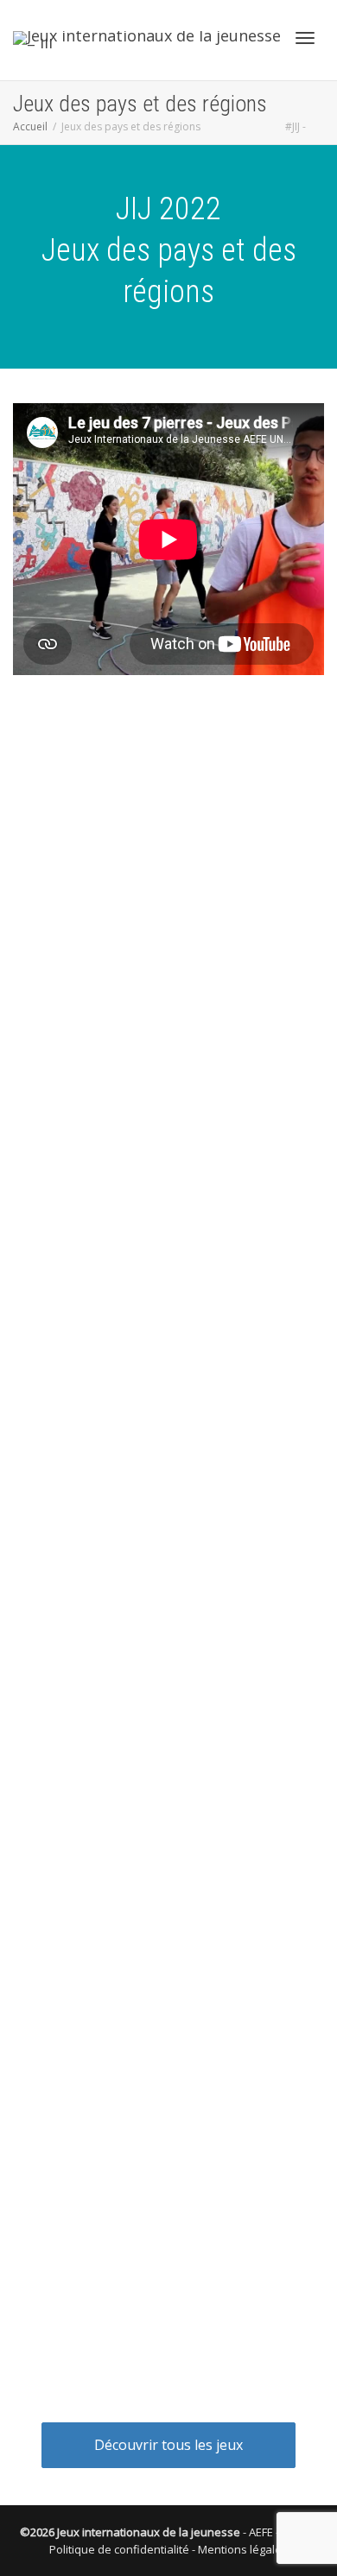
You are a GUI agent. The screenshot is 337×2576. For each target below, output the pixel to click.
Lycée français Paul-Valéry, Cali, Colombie (148, 1528)
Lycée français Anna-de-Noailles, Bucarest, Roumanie (168, 1316)
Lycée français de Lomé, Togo (117, 1443)
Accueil (30, 126)
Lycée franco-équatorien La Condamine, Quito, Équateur (169, 1578)
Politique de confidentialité (119, 2549)
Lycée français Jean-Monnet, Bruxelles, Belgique (166, 1849)
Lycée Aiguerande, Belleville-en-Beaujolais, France (169, 1215)
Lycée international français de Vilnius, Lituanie (161, 2084)
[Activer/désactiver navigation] (305, 38)
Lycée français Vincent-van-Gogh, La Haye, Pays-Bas (169, 2017)
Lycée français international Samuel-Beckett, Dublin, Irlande (169, 819)
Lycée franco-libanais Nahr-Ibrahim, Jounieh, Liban (169, 761)
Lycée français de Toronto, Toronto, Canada (156, 1485)
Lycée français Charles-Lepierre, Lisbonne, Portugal (168, 1097)
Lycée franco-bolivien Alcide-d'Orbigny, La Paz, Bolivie (168, 996)
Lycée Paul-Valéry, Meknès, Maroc (127, 1789)
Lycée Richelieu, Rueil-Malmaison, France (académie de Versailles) (169, 1899)
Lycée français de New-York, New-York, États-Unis (169, 2295)
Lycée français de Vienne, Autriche (127, 928)
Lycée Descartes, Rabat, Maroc (119, 1148)
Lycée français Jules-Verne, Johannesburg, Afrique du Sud (168, 2135)
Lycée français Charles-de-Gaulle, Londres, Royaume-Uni (168, 878)
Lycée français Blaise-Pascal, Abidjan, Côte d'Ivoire (168, 1375)
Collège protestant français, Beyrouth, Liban (155, 1266)
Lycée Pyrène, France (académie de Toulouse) (161, 1688)
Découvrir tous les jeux (168, 2445)
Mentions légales (243, 2549)
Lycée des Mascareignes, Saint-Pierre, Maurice (162, 1047)
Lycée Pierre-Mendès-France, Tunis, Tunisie (153, 1646)
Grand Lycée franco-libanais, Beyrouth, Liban (157, 2185)
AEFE (261, 2532)
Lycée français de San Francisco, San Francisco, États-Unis (169, 2354)
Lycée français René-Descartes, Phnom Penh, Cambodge (169, 1958)
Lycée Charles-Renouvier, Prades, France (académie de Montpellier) (169, 1739)
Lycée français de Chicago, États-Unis (136, 2228)
